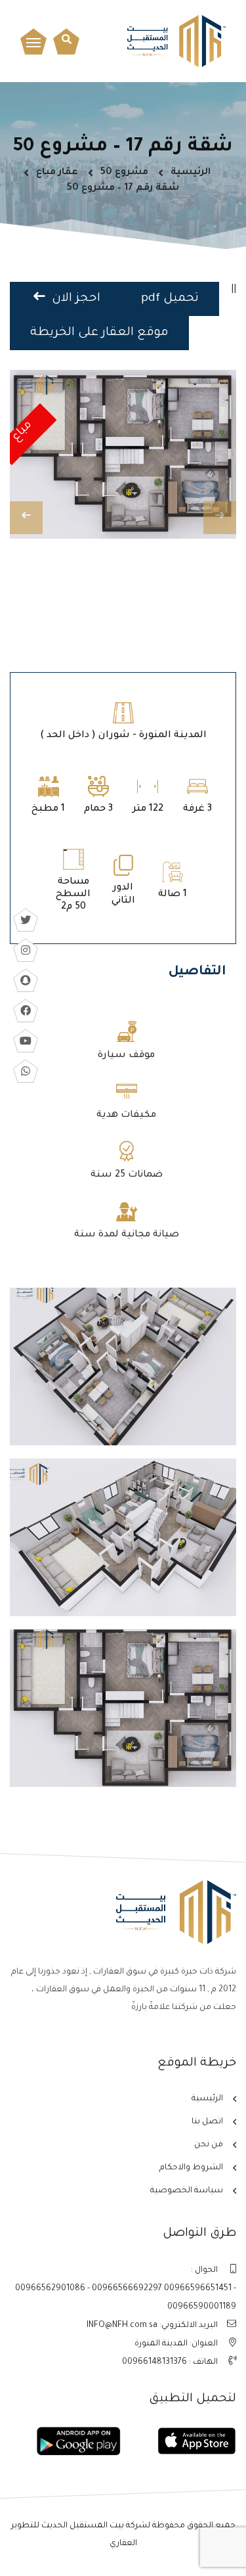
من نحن (209, 2145)
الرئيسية (191, 173)
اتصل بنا (207, 2122)
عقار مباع (57, 173)
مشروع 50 (124, 173)
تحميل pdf (170, 299)
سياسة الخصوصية (187, 2191)
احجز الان (74, 299)
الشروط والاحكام (191, 2168)
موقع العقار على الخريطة (99, 333)
